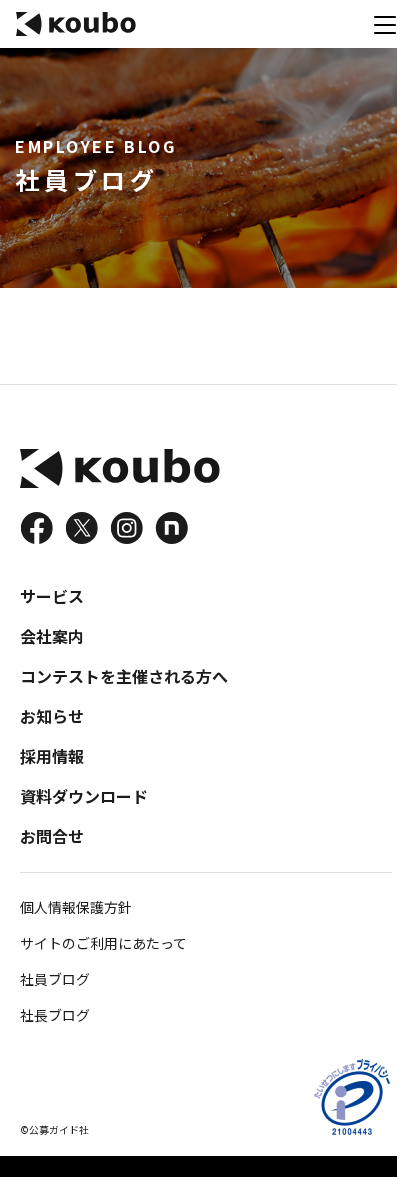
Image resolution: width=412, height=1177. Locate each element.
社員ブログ (55, 979)
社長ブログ (55, 1015)
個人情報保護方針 (76, 907)
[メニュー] (385, 24)
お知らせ (52, 716)
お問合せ (52, 836)
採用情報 (52, 756)
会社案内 (52, 636)
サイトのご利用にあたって (103, 943)
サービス (52, 596)
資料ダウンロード (84, 796)
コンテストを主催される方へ (124, 676)
